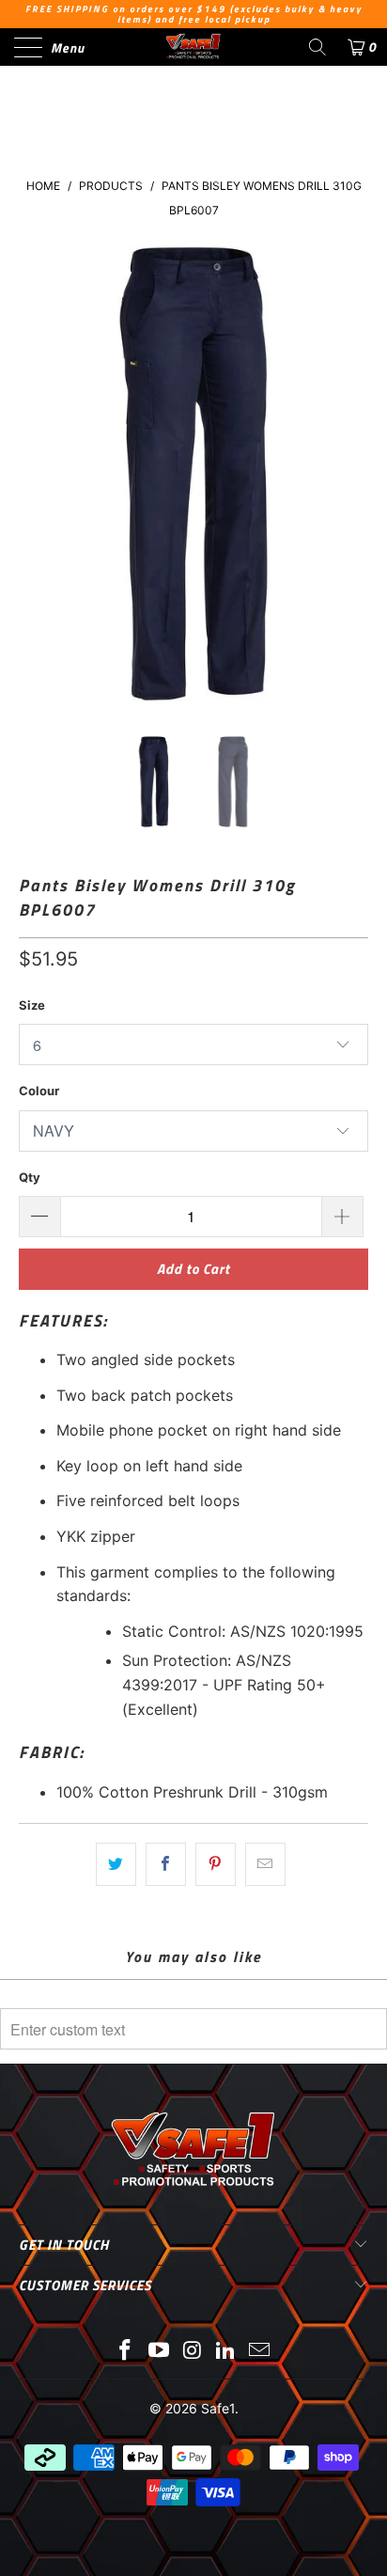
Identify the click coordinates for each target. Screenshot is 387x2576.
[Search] (317, 47)
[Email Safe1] (260, 2352)
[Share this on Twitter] (116, 1864)
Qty (30, 1177)
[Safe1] (193, 47)
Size (32, 1005)
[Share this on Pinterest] (216, 1864)
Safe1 (218, 2408)
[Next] (350, 474)
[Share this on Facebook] (166, 1864)
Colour (39, 1091)
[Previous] (37, 474)
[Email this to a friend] (265, 1864)
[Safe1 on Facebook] (126, 2352)
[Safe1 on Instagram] (193, 2352)
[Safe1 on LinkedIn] (226, 2352)
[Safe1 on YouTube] (159, 2352)
